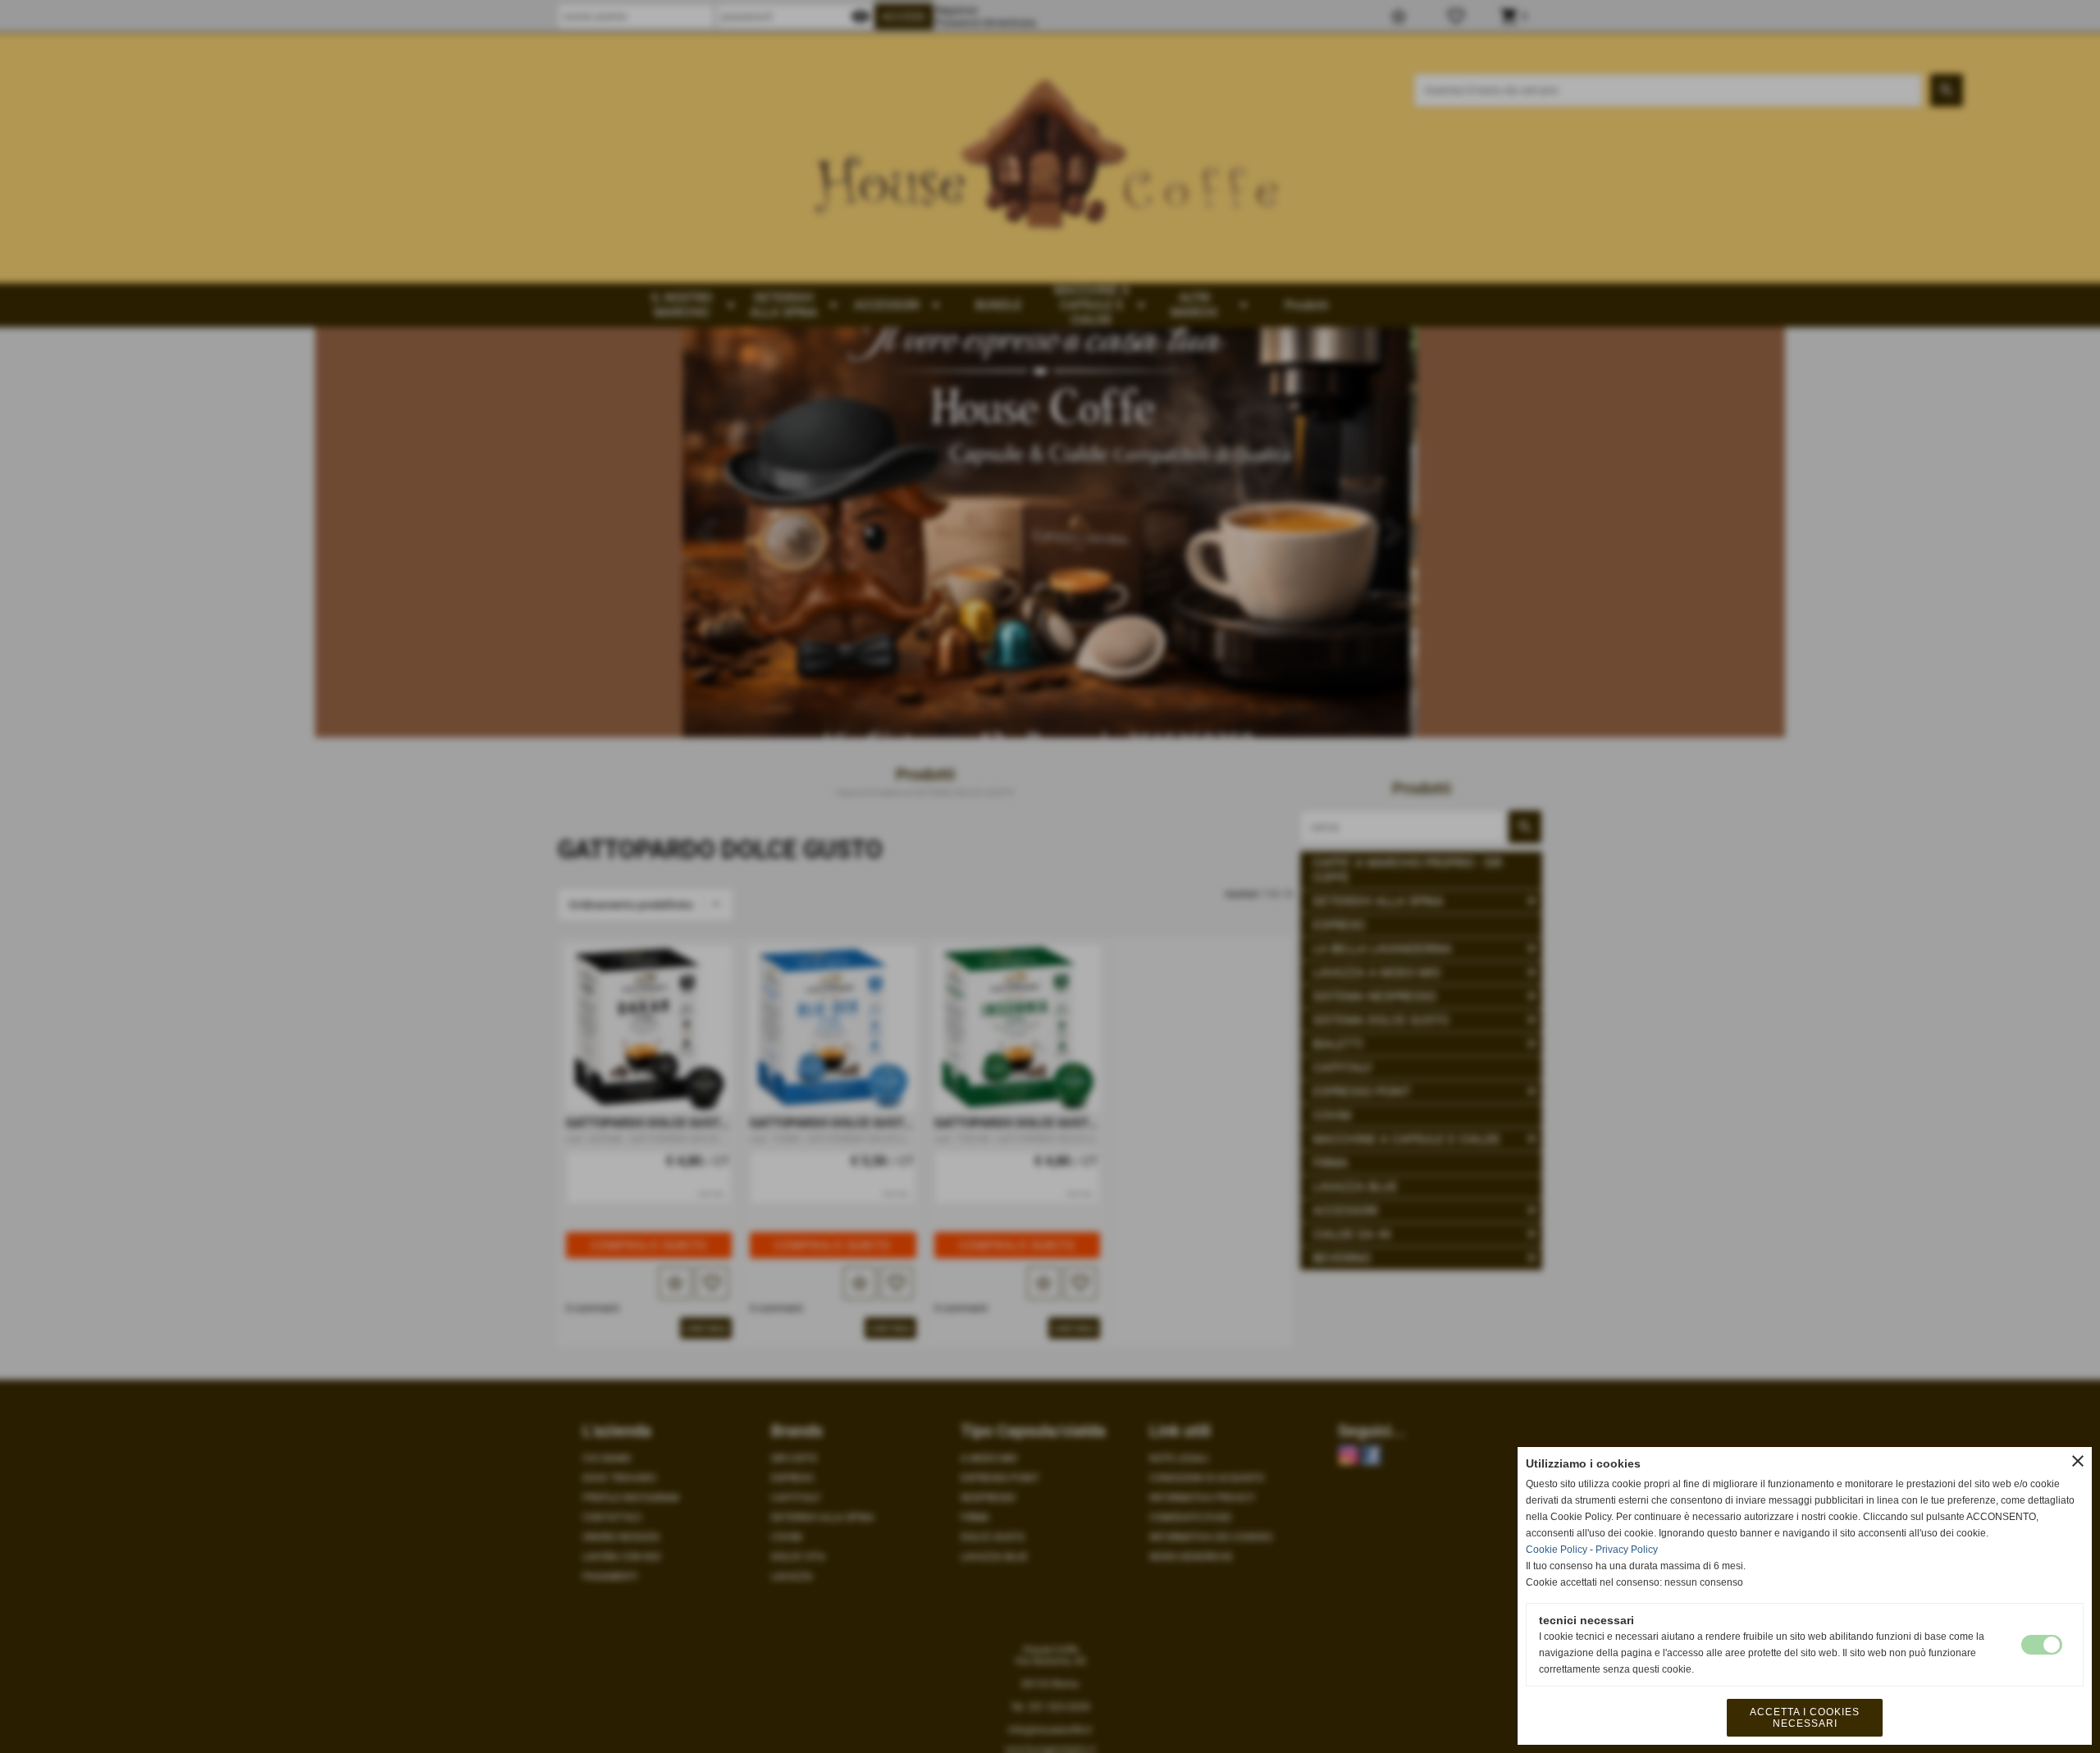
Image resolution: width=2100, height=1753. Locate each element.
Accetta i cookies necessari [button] (1805, 1718)
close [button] (2078, 1461)
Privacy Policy (1627, 1550)
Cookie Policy (1557, 1550)
